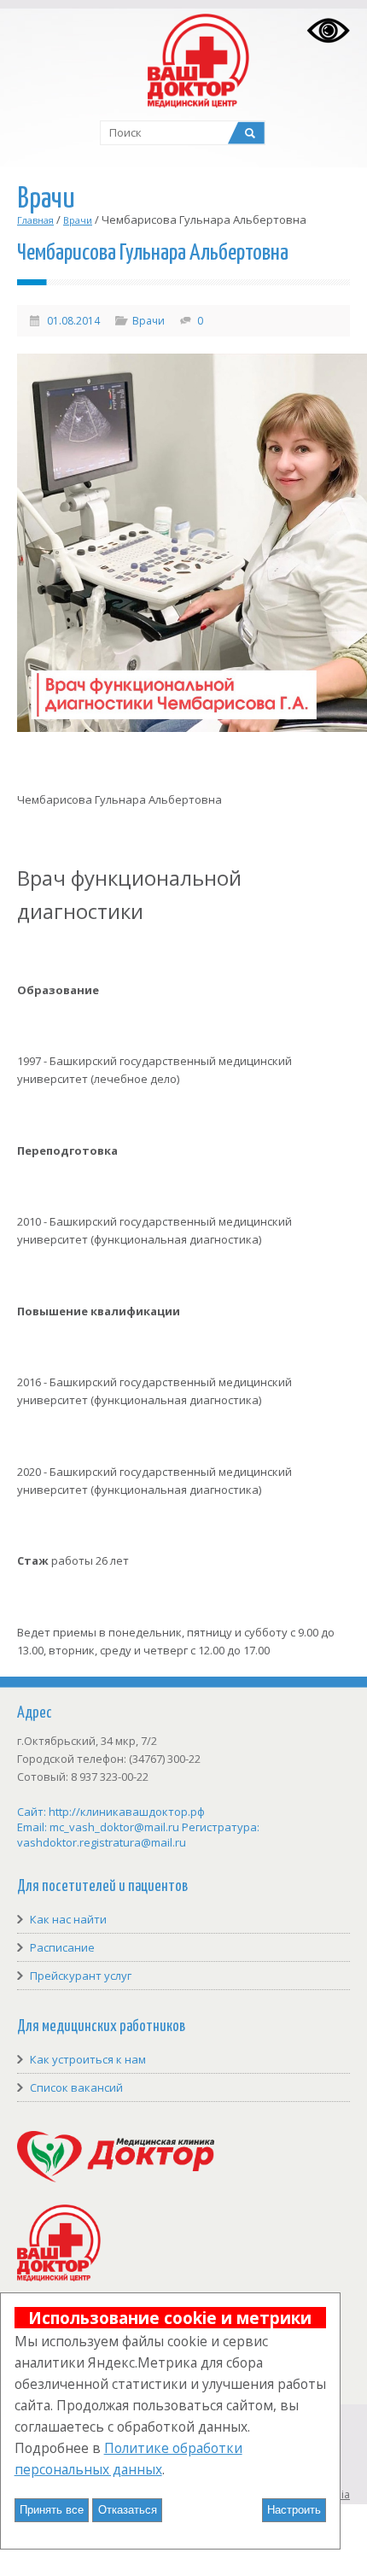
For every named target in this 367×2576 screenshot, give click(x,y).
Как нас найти (68, 1919)
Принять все (52, 2510)
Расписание (62, 1947)
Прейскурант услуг (81, 1976)
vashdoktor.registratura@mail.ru (102, 1842)
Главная (35, 220)
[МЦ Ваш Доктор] (59, 2277)
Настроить (294, 2510)
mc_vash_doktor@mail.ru (114, 1827)
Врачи (78, 220)
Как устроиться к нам (88, 2059)
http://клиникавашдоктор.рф (127, 1812)
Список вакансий (76, 2087)
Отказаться (128, 2510)
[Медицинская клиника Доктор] (116, 2178)
